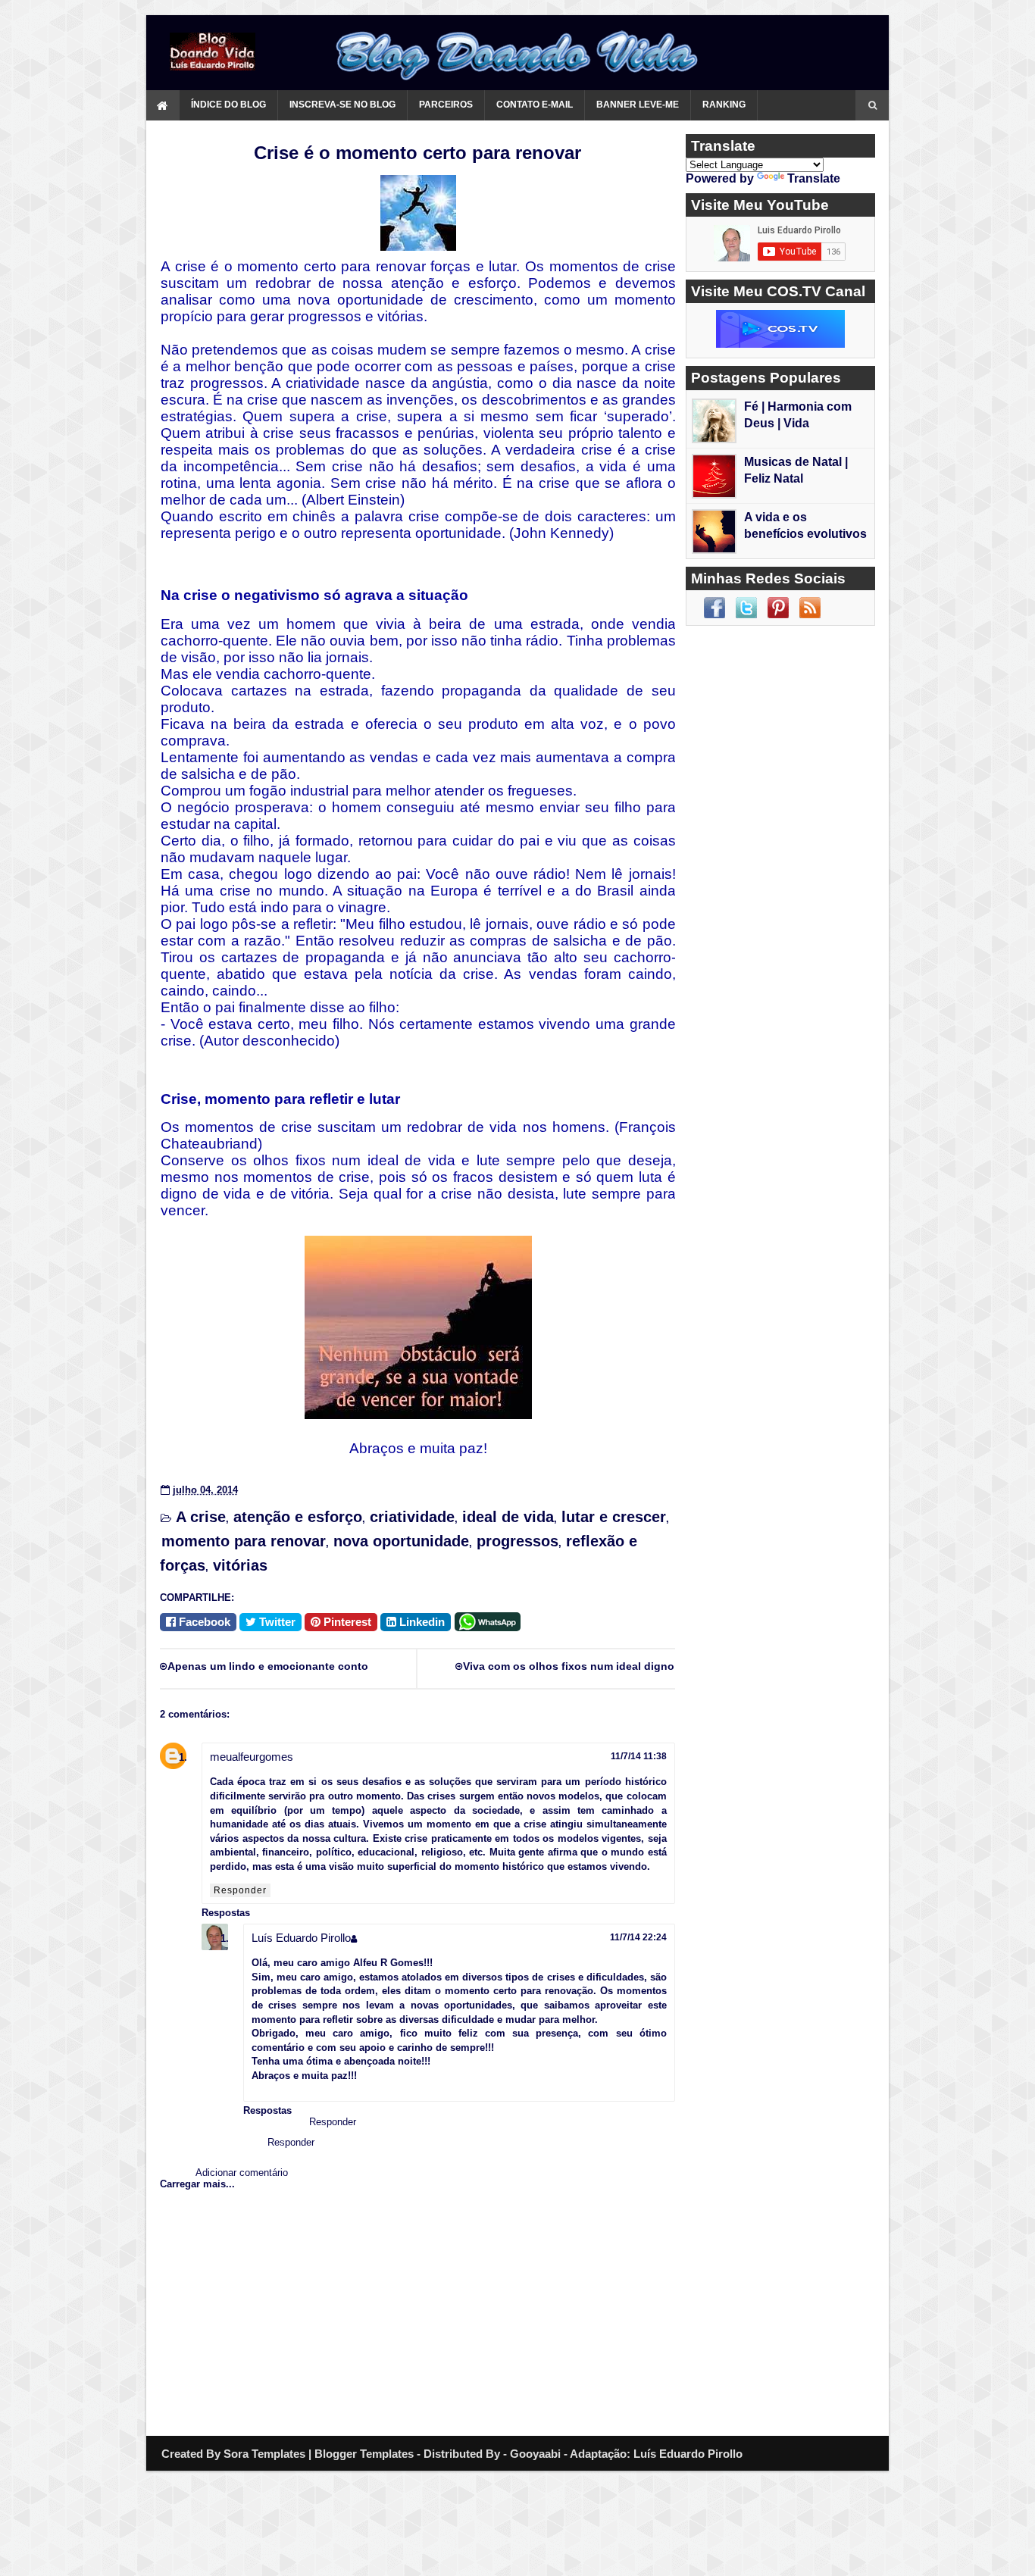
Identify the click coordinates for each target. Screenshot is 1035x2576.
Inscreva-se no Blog (342, 105)
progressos (517, 1541)
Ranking (724, 105)
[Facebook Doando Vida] (714, 608)
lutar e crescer (614, 1517)
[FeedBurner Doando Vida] (810, 608)
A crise (201, 1517)
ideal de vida (508, 1517)
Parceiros (446, 105)
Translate (814, 178)
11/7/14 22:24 (638, 1937)
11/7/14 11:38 (639, 1756)
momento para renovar (244, 1541)
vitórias (240, 1565)
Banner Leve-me (638, 105)
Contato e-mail (535, 105)
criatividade (412, 1517)
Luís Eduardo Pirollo (301, 1938)
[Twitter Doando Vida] (746, 608)
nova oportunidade (401, 1541)
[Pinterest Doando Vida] (778, 608)
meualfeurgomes (252, 1757)
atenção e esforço (298, 1517)
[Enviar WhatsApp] (490, 1620)
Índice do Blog (228, 105)
